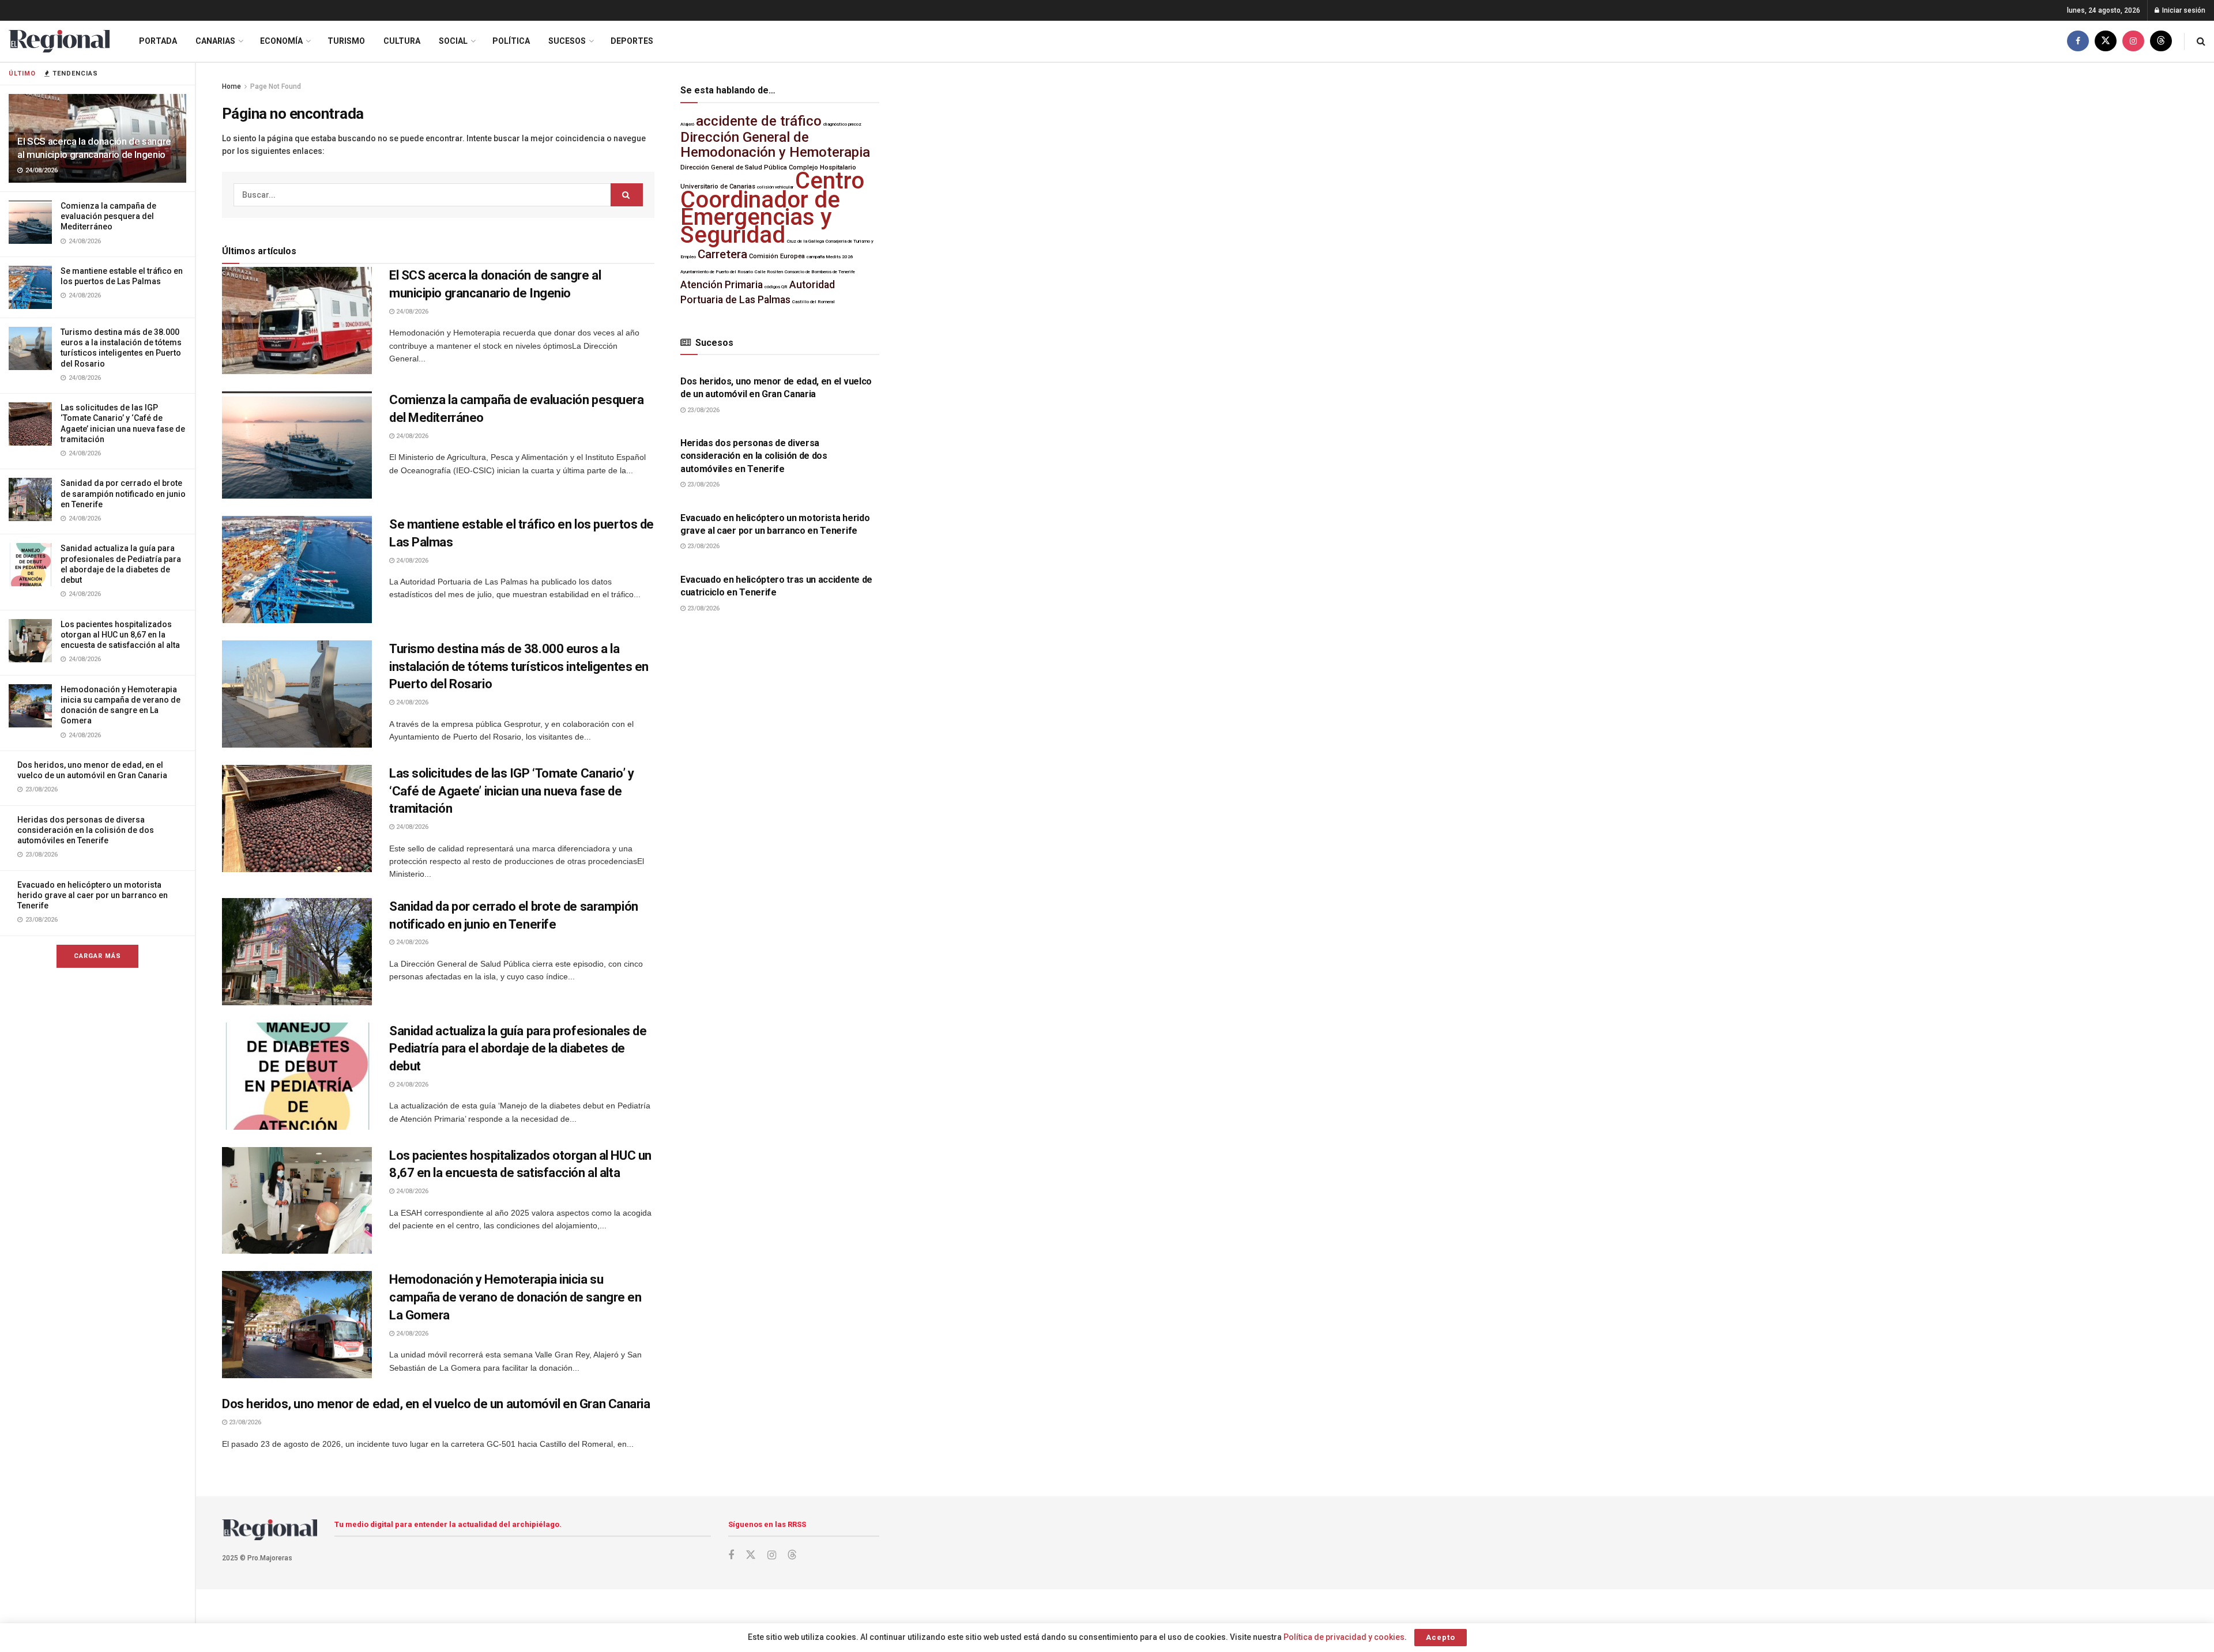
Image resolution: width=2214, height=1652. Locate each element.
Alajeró (687, 124)
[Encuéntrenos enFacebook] (2078, 41)
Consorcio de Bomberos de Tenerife (820, 272)
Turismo (346, 41)
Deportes (632, 41)
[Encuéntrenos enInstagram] (2133, 41)
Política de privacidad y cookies (1344, 1637)
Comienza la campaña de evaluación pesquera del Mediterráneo (108, 216)
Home (231, 86)
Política (511, 41)
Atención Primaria (722, 285)
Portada (158, 41)
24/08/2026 (411, 312)
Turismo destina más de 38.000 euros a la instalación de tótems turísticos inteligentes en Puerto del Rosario (519, 667)
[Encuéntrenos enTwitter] (2106, 41)
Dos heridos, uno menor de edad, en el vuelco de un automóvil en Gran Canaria (436, 1404)
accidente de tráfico (759, 121)
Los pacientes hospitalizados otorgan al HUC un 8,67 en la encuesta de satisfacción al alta (120, 635)
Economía (281, 41)
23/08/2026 (244, 1422)
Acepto (1441, 1637)
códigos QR (776, 287)
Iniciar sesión (2183, 10)
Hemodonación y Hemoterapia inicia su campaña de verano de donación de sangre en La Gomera (515, 1297)
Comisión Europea (777, 256)
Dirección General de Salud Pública (734, 167)
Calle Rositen (769, 272)
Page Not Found (276, 86)
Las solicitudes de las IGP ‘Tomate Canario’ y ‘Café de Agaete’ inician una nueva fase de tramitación (511, 791)
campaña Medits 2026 (830, 257)
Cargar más (97, 956)
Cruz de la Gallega (805, 241)
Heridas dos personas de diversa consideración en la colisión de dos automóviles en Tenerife (86, 830)
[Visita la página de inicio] (59, 41)
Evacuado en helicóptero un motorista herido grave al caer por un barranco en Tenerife (93, 895)
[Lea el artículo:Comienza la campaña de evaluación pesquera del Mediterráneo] (297, 445)
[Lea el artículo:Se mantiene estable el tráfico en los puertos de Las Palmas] (297, 569)
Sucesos (567, 41)
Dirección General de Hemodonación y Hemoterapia (775, 144)
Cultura (402, 41)
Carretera (722, 254)
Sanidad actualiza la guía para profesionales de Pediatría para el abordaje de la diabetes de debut (518, 1049)
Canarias (215, 41)
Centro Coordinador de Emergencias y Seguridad (772, 208)
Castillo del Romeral (814, 302)
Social (453, 41)
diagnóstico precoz (842, 124)
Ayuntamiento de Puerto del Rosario (717, 272)
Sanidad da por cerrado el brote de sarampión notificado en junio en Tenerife (123, 493)
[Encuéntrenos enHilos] (2161, 41)
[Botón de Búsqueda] (2201, 41)
